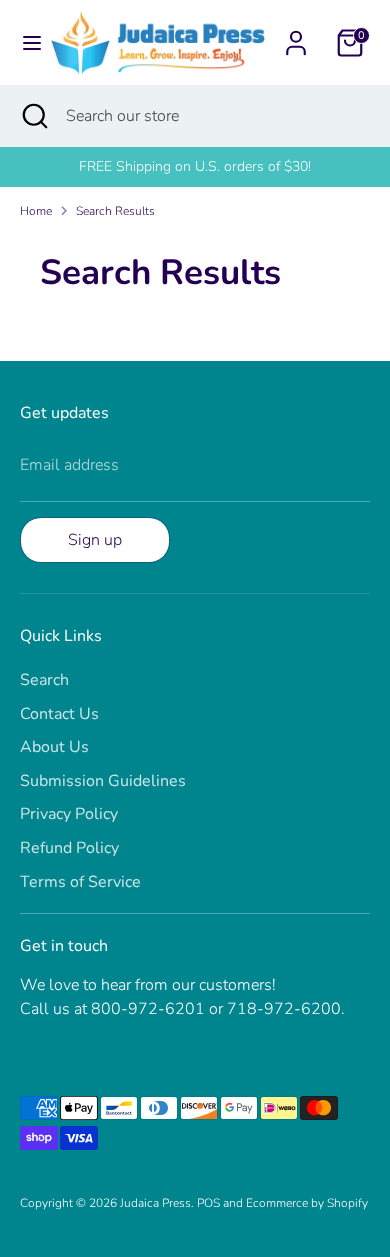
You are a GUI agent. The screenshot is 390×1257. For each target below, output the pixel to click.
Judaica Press (155, 1203)
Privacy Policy (69, 814)
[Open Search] (33, 116)
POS (208, 1203)
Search (44, 680)
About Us (54, 747)
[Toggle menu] (26, 43)
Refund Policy (69, 848)
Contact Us (59, 714)
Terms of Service (80, 882)
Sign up (95, 540)
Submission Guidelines (103, 781)
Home (36, 211)
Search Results (115, 211)
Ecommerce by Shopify (307, 1203)
